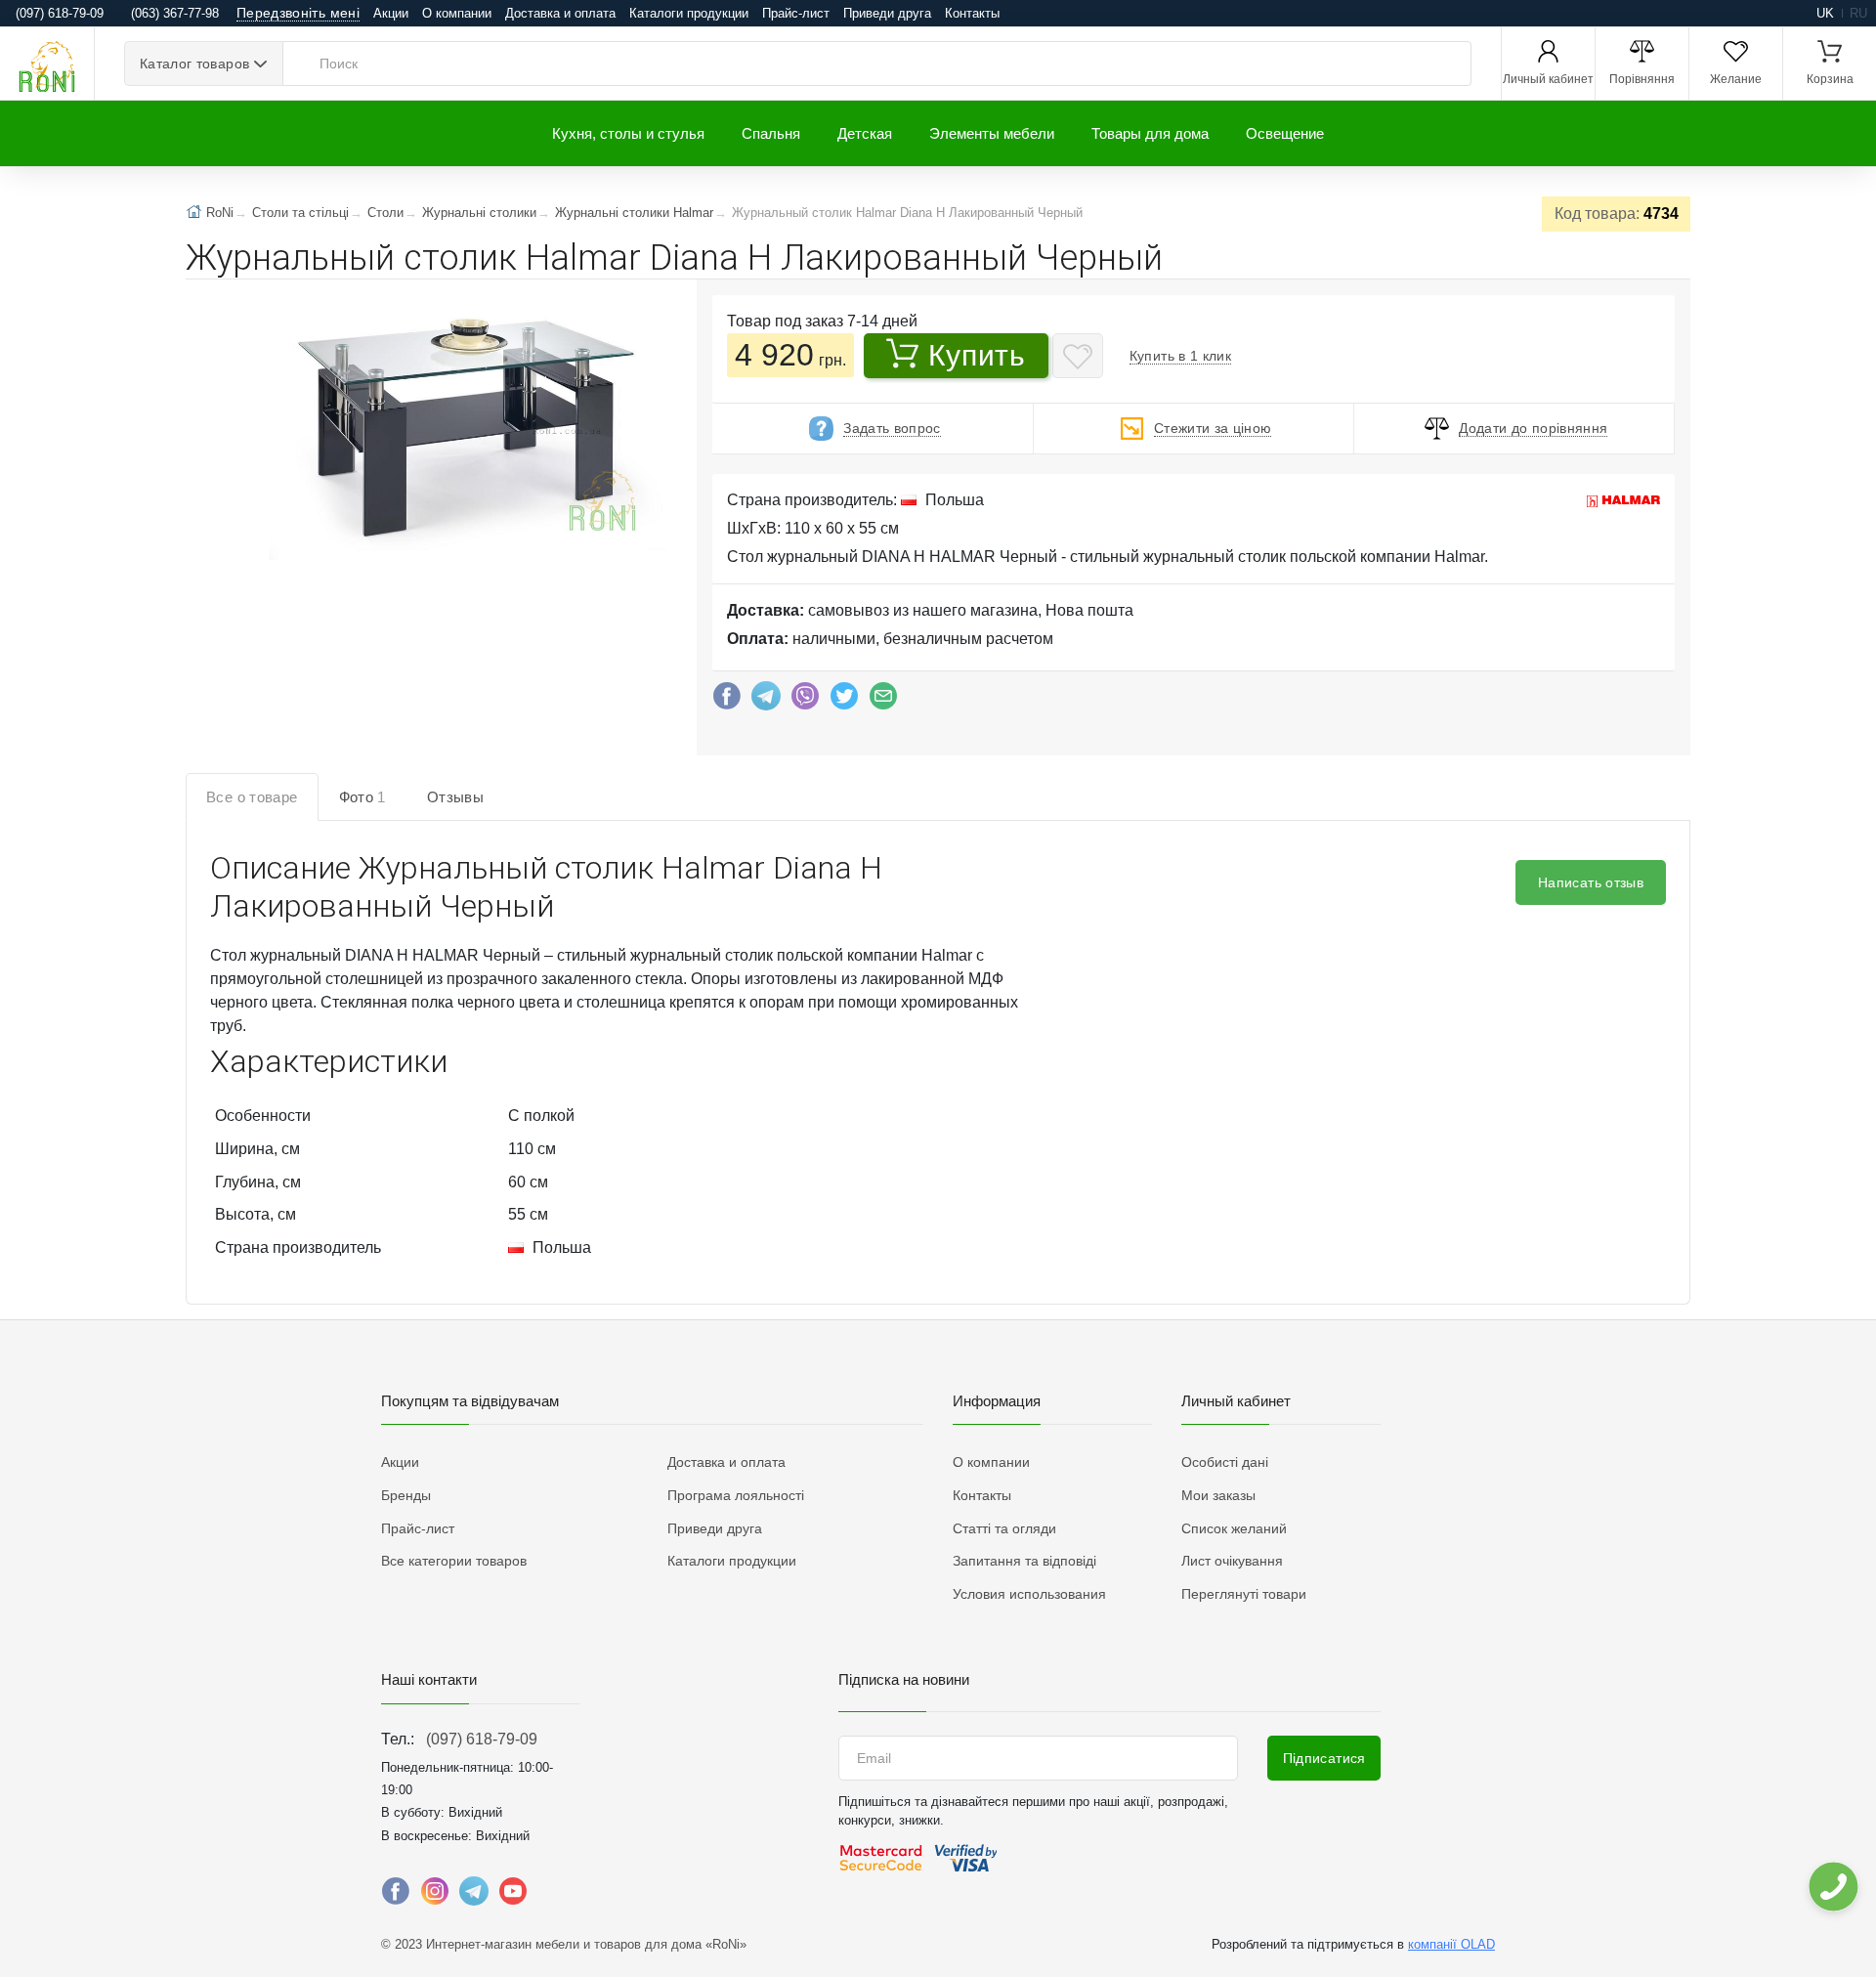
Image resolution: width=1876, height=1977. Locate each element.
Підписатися (1324, 1758)
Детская (865, 133)
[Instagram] (435, 1896)
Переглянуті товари (1244, 1594)
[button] (466, 424)
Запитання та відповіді (1024, 1561)
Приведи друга (887, 13)
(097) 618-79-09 (482, 1739)
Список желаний (1234, 1528)
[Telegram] (766, 701)
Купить (977, 355)
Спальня (771, 133)
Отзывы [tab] (455, 797)
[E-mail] (883, 701)
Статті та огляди (1004, 1528)
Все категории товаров (454, 1561)
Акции (391, 13)
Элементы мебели (992, 133)
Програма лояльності (736, 1495)
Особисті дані (1225, 1462)
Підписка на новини (904, 1679)
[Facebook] (727, 701)
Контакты (972, 13)
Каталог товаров (194, 64)
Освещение (1285, 133)
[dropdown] (1833, 1887)
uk (1825, 13)
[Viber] (805, 701)
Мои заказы (1218, 1495)
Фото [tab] (362, 797)
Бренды (406, 1495)
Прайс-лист (796, 13)
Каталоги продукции (689, 13)
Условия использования (1029, 1594)
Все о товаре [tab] (252, 797)
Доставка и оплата (560, 13)
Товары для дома (1150, 133)
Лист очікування (1232, 1561)
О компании (457, 13)
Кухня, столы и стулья (628, 133)
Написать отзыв (1591, 882)
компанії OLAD (1451, 1944)
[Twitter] (844, 701)
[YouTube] (513, 1896)
